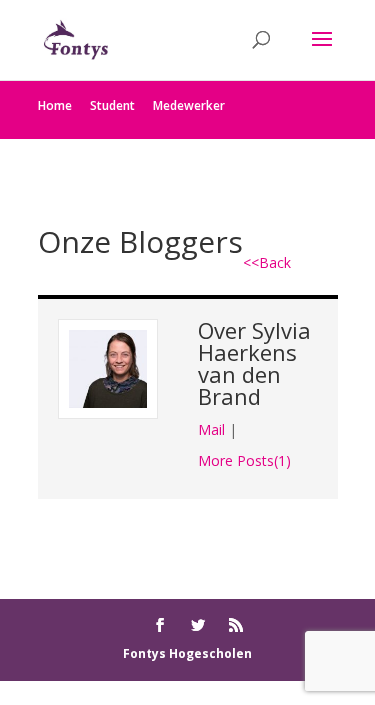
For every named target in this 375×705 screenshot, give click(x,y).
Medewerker (189, 105)
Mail (211, 429)
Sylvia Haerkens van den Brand (254, 363)
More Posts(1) (244, 460)
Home (55, 105)
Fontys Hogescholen (187, 653)
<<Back (267, 262)
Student (112, 105)
